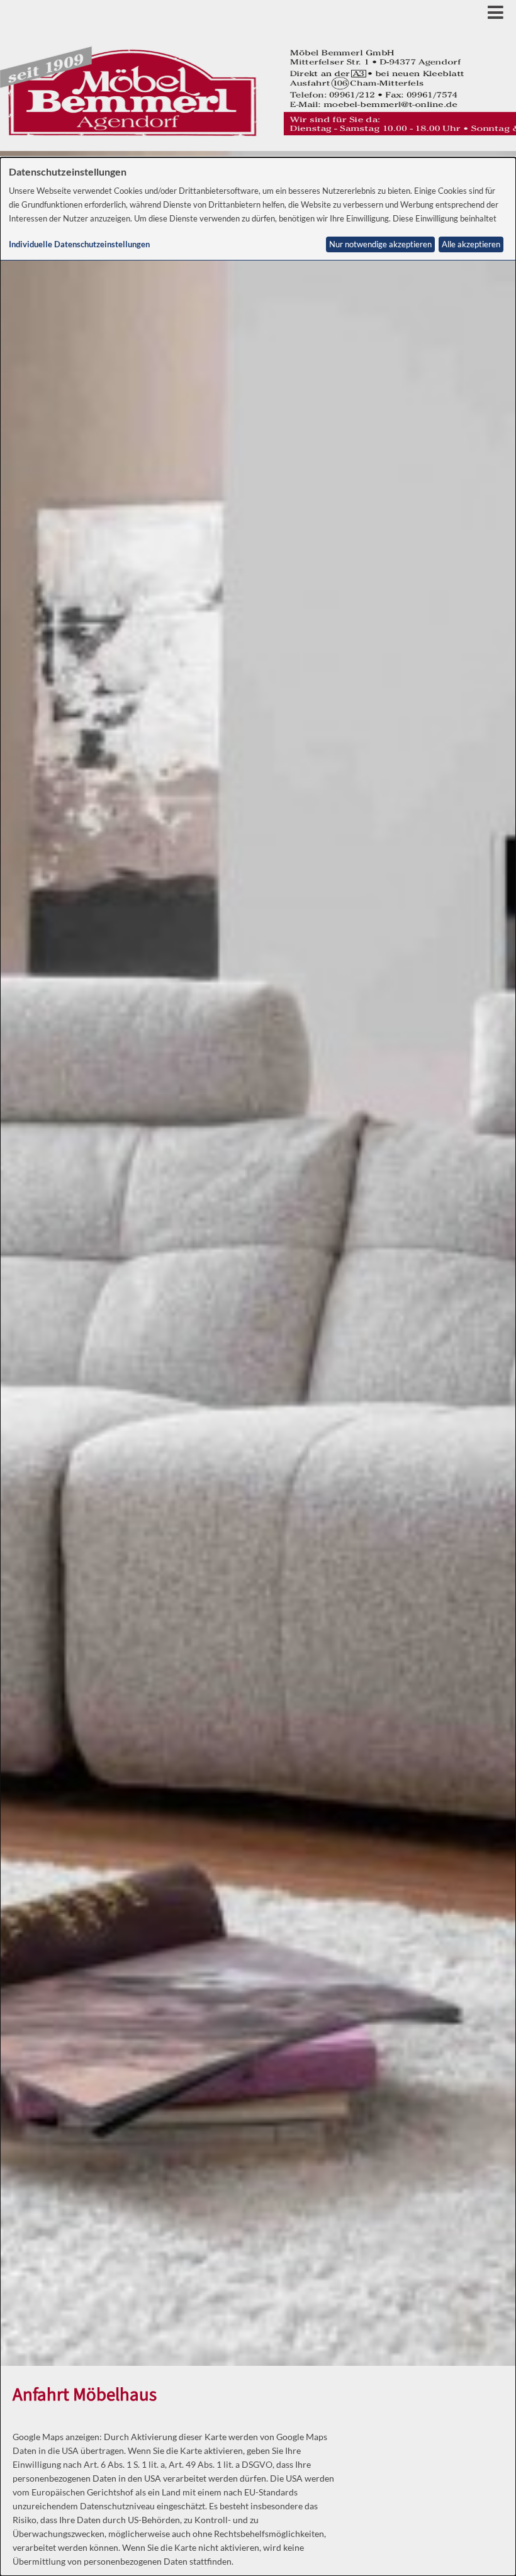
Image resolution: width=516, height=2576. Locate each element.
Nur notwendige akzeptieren (380, 244)
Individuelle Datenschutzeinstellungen (79, 244)
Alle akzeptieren (471, 244)
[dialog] (258, 1367)
